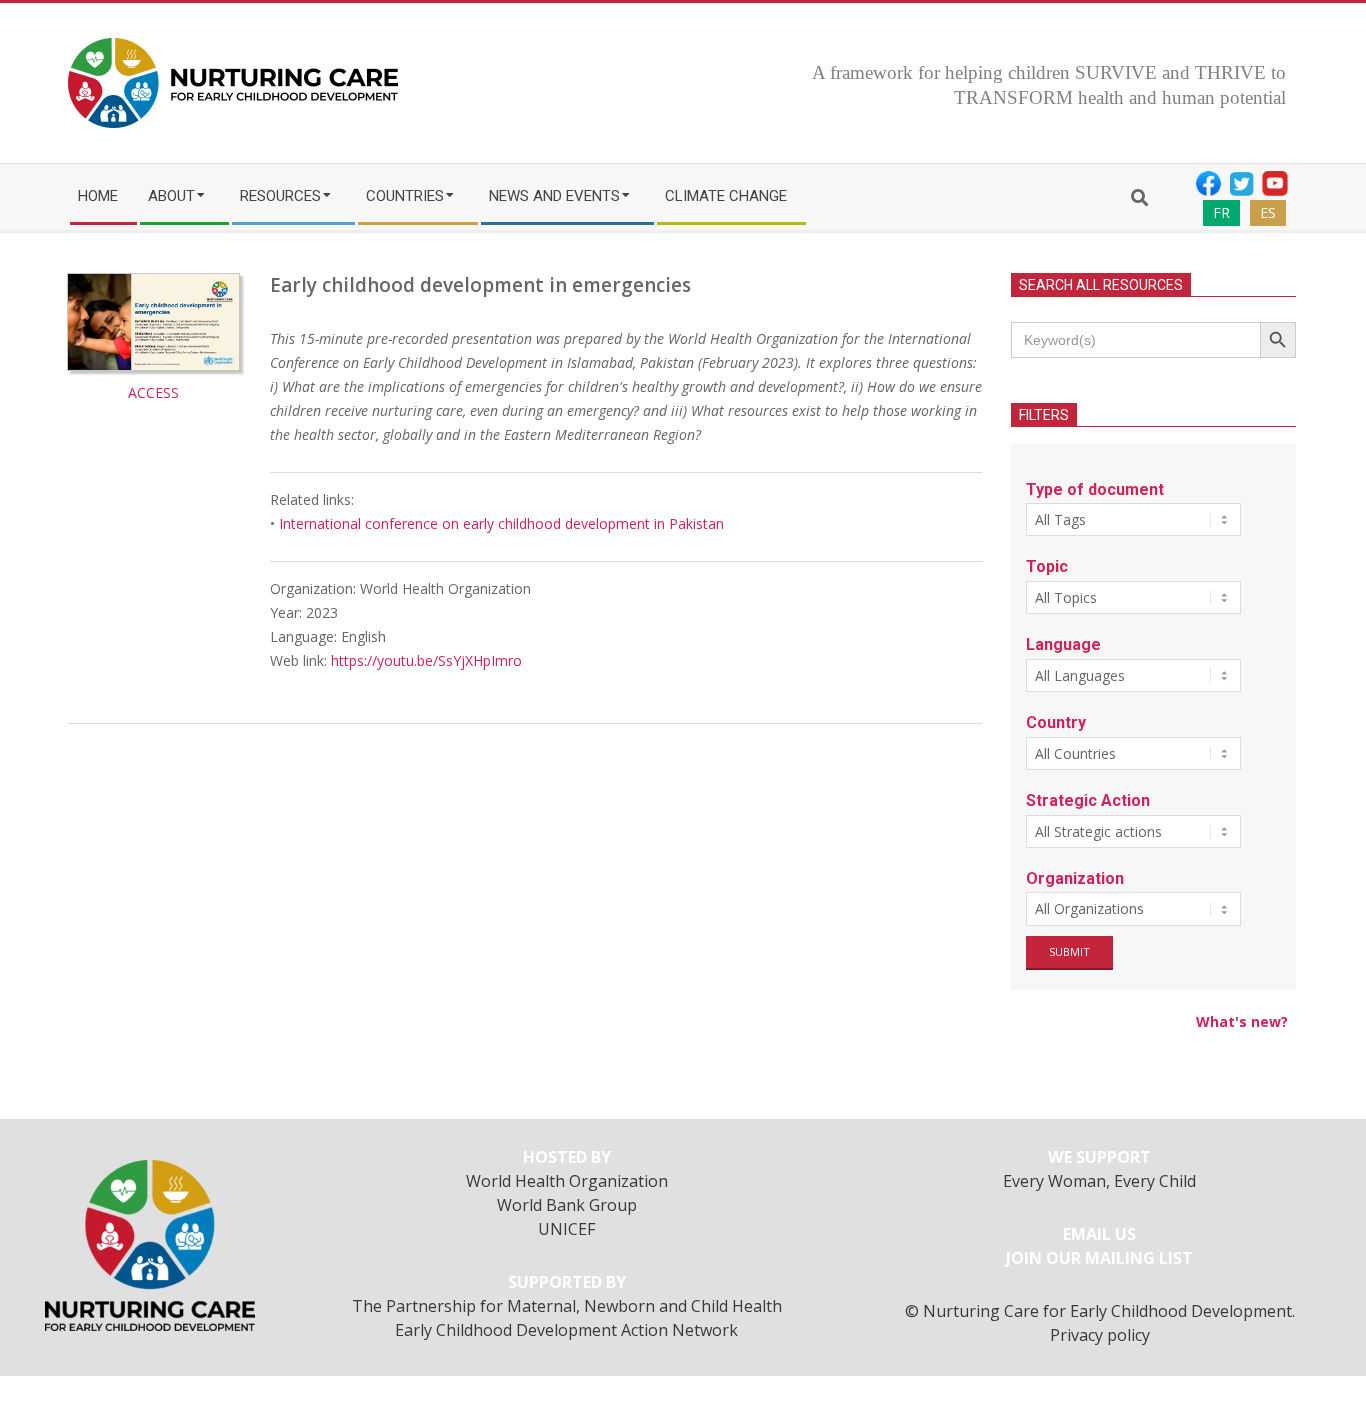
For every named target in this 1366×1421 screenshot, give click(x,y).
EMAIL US (1099, 1234)
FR (1221, 212)
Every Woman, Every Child (1099, 1181)
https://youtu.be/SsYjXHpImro (426, 660)
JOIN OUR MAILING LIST (1099, 1258)
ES (1268, 212)
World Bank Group (567, 1205)
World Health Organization (567, 1181)
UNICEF (567, 1229)
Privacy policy (1100, 1335)
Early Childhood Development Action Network (566, 1330)
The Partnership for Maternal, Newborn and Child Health (567, 1306)
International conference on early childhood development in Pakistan (501, 523)
